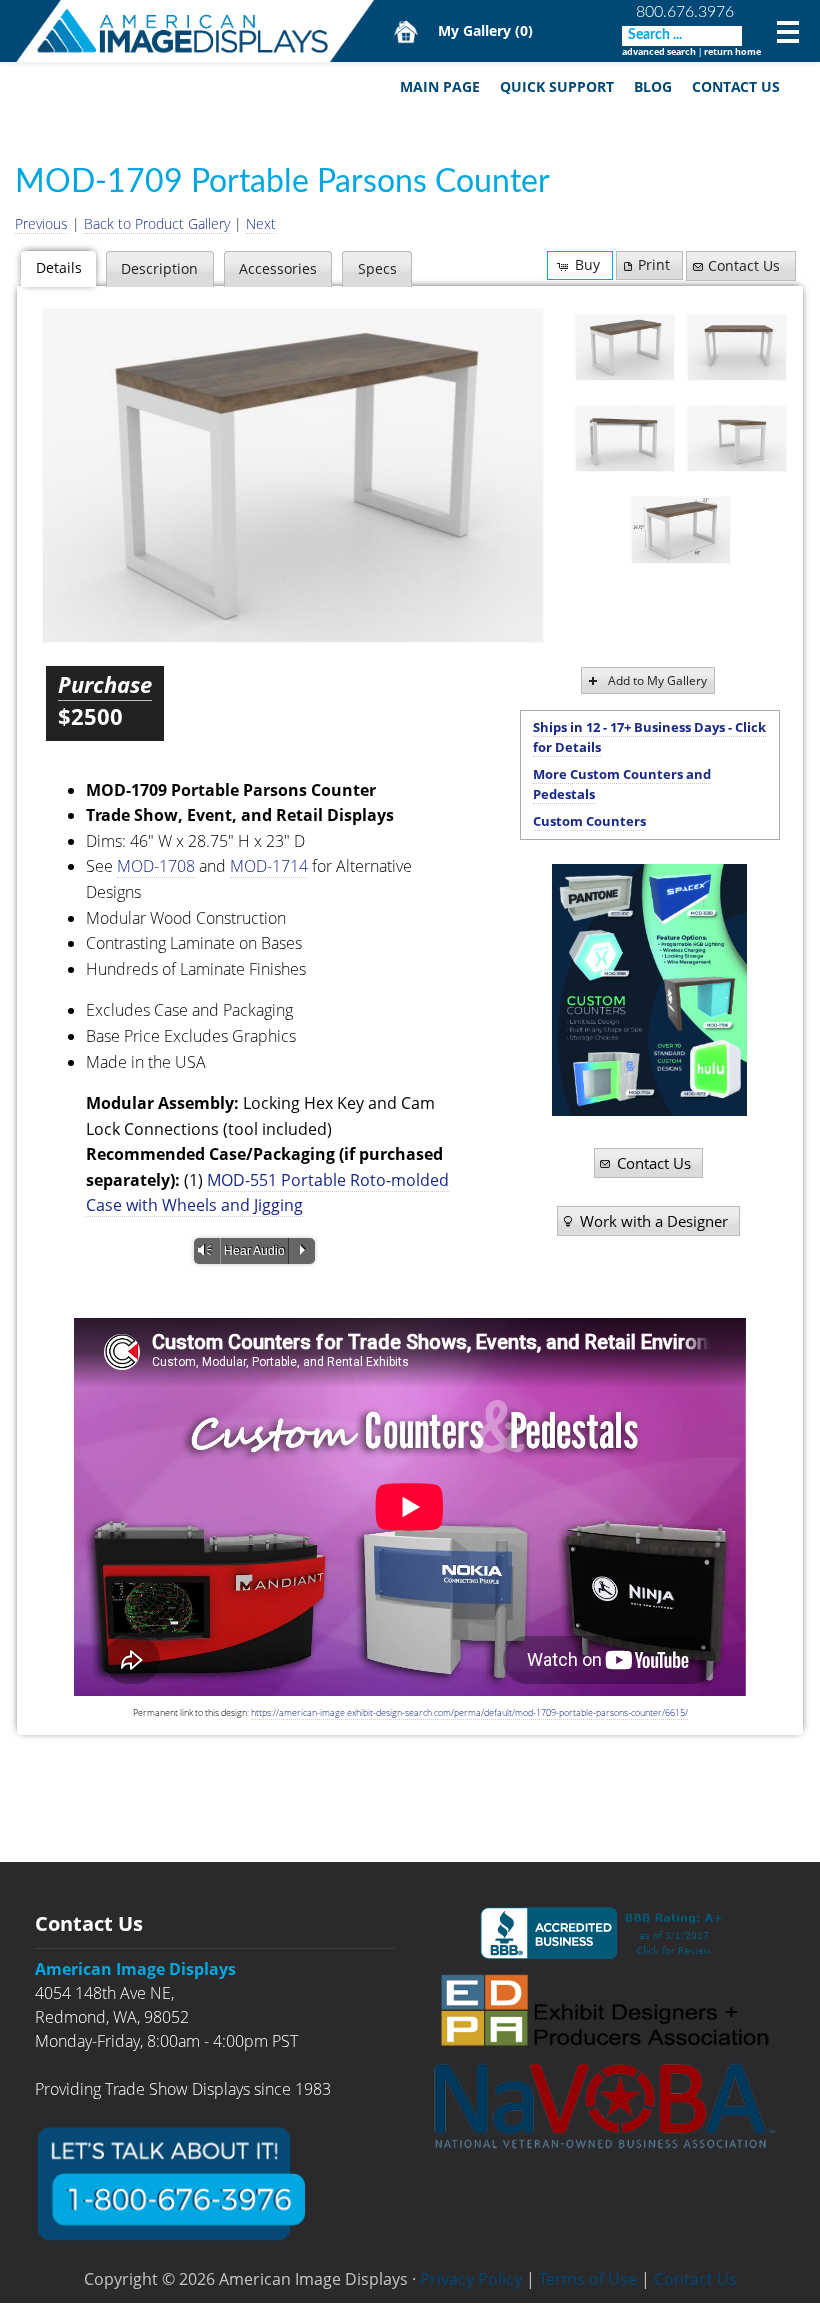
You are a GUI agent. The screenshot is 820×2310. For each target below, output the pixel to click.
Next (261, 223)
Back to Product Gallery (157, 223)
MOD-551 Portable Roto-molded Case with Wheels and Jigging (267, 1193)
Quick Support (557, 86)
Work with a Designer (654, 1221)
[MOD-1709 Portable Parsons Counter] (293, 475)
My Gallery (485, 30)
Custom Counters (589, 821)
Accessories (278, 268)
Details (59, 267)
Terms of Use (588, 2279)
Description (159, 268)
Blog (653, 86)
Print (654, 264)
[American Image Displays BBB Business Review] (605, 1933)
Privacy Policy (471, 2279)
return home (732, 51)
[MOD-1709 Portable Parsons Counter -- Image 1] (625, 347)
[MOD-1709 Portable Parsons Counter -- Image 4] (737, 438)
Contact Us (736, 86)
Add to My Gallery (657, 680)
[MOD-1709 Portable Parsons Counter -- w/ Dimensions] (681, 529)
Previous (41, 223)
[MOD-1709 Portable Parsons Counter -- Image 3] (625, 438)
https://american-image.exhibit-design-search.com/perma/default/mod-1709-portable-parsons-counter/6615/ (469, 1712)
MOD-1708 (156, 866)
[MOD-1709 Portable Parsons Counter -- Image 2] (737, 347)
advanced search (659, 51)
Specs (377, 268)
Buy (587, 264)
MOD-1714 (269, 866)
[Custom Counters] (649, 990)
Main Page (440, 86)
